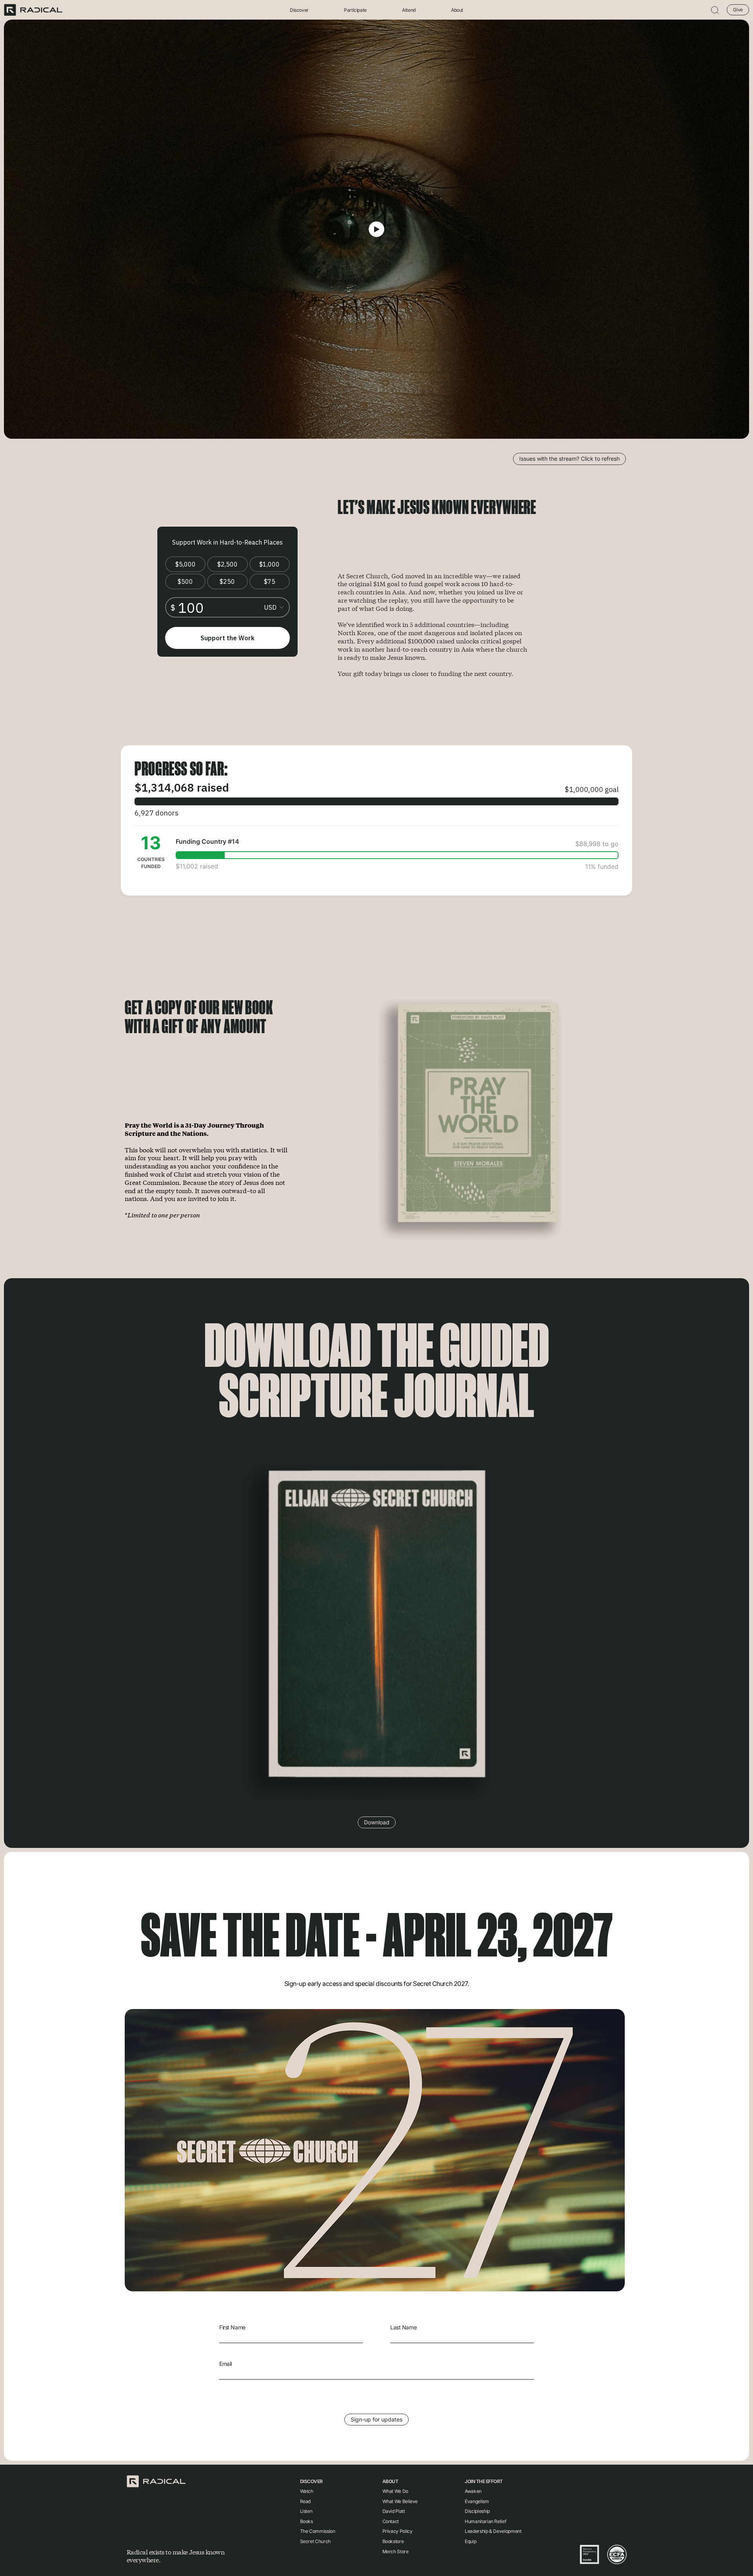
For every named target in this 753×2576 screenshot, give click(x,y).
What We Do (395, 2491)
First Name (232, 2327)
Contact (391, 2521)
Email (226, 2364)
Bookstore (393, 2541)
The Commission (318, 2531)
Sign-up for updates (376, 2419)
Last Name (403, 2327)
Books (306, 2521)
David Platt (394, 2511)
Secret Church (315, 2541)
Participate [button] (355, 10)
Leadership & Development (493, 2531)
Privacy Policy (397, 2531)
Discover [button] (299, 10)
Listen (306, 2511)
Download (377, 1822)
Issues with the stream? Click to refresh (569, 459)
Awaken (473, 2491)
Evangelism (477, 2501)
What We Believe (400, 2501)
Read (306, 2501)
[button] (715, 10)
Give (738, 10)
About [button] (457, 10)
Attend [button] (409, 10)
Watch (307, 2491)
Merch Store (396, 2551)
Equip (470, 2541)
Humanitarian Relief (485, 2521)
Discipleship (477, 2511)
